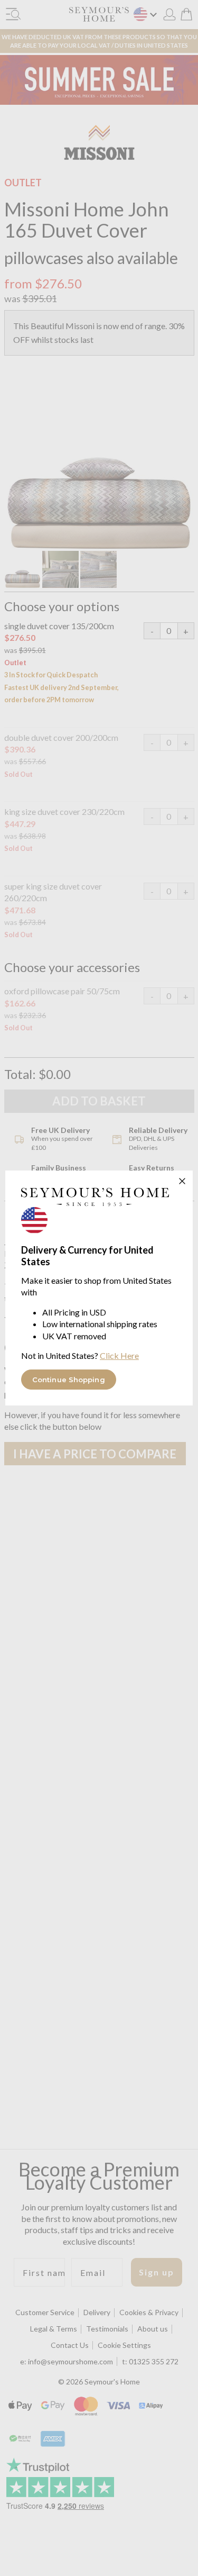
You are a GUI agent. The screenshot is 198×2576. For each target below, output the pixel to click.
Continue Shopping (69, 1380)
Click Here (119, 1355)
